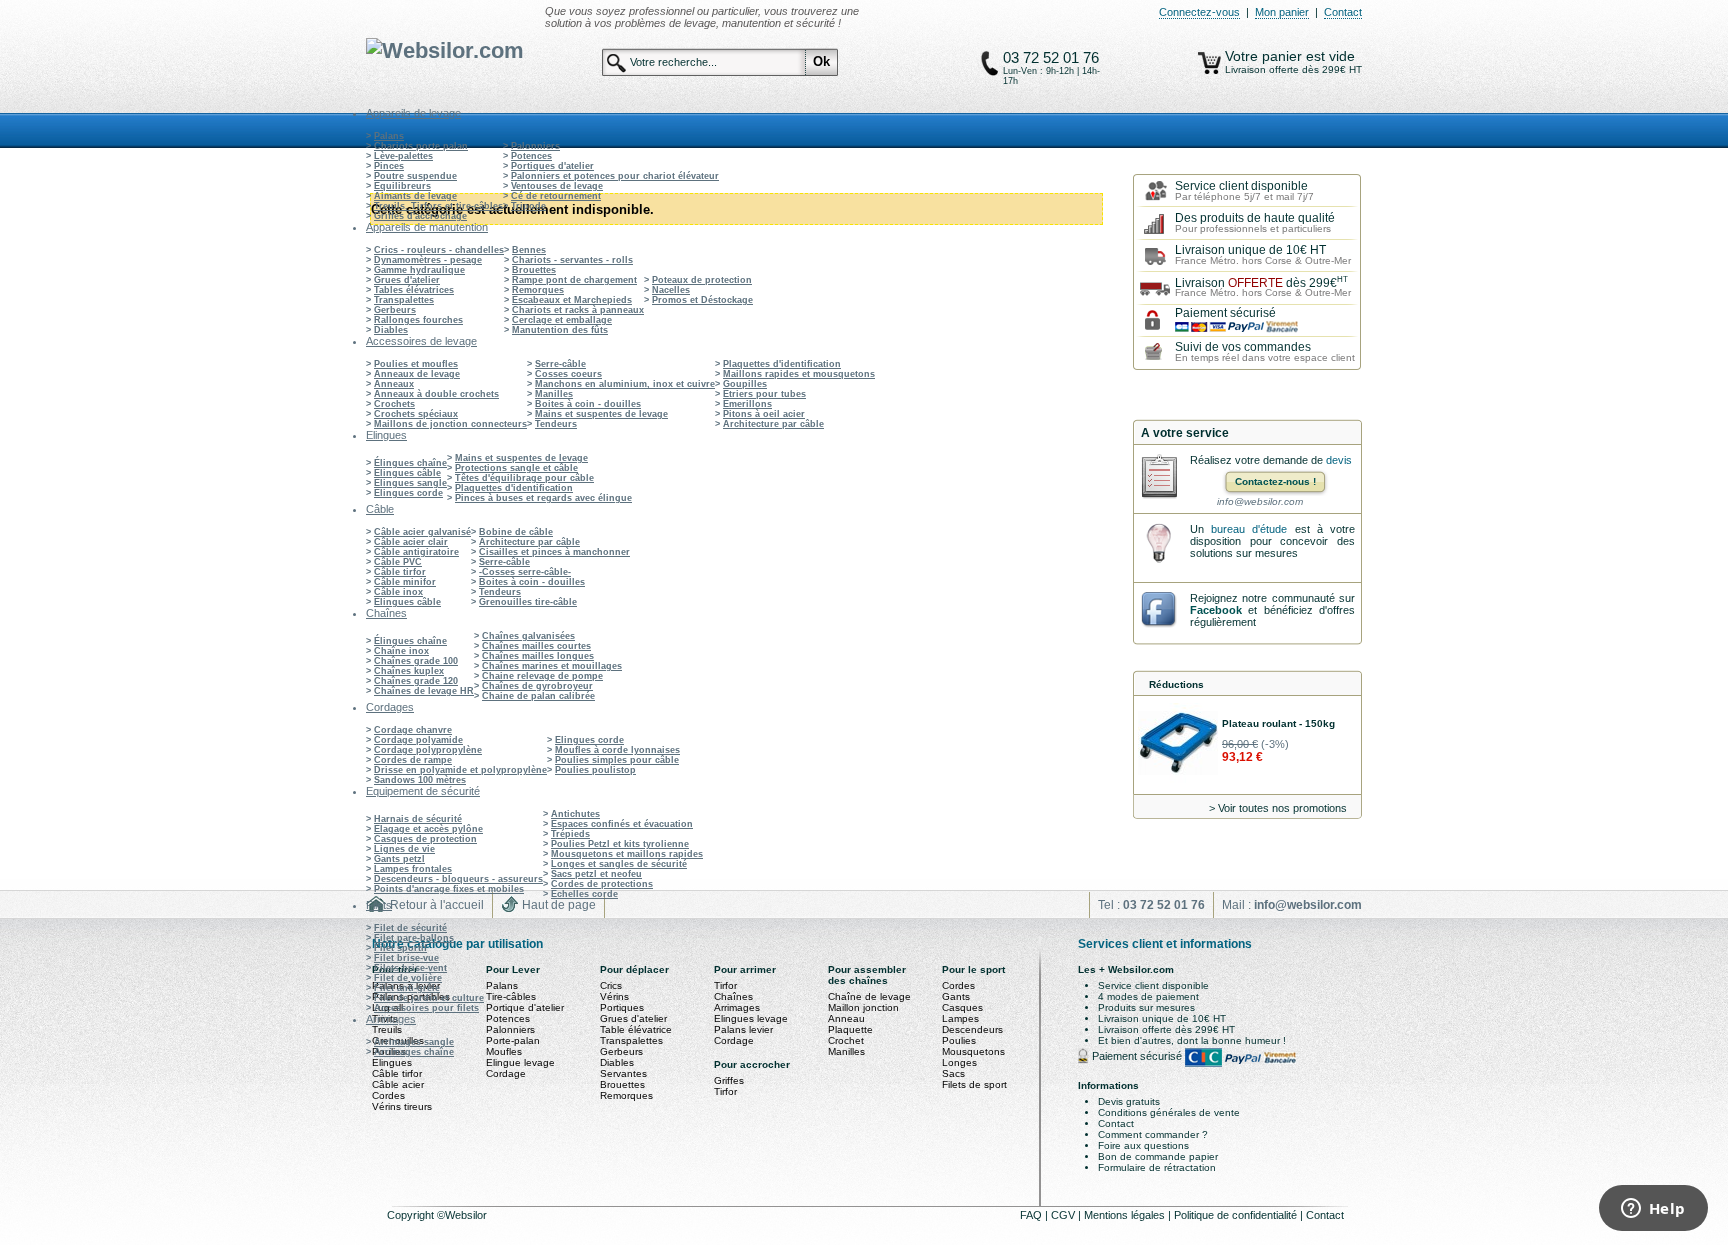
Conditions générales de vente (1169, 1112)
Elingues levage (751, 1018)
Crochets (394, 404)
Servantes (623, 1073)
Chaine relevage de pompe (542, 676)
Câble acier (398, 1084)
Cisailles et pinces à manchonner (554, 552)
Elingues (392, 1062)
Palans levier (743, 1029)
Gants (956, 996)
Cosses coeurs (568, 374)
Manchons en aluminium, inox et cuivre (625, 384)
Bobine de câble (516, 532)
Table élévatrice (636, 1029)
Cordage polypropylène (428, 750)
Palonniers (535, 146)
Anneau (846, 1018)
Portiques (622, 1007)
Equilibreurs (402, 186)
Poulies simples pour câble (617, 760)
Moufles (504, 1051)
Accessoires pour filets (426, 1008)
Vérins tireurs (402, 1106)
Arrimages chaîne (414, 1052)
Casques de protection (425, 839)
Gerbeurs (395, 310)
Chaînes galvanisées (528, 636)
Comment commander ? (1153, 1134)
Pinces (389, 166)
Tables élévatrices (414, 290)
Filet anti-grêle (407, 988)
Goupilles (745, 384)
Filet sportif (400, 948)
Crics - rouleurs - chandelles (439, 250)
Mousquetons (973, 1051)
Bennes (529, 250)
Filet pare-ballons (414, 938)
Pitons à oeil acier (764, 414)
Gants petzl (399, 859)
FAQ (1032, 1215)
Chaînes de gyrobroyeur (537, 686)
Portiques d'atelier (552, 166)
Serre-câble (560, 364)
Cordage (506, 1073)
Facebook (1216, 610)
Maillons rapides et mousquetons (799, 374)
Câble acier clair (411, 542)
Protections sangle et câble (516, 468)
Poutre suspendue (415, 176)
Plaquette (850, 1029)
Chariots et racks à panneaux (578, 310)
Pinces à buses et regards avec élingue (543, 498)
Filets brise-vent (410, 968)
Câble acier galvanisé (422, 532)
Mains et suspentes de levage (601, 414)
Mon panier (1282, 12)
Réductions (1176, 684)
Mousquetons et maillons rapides (627, 854)
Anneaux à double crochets (436, 394)
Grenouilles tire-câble (528, 602)
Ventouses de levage (557, 186)
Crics (611, 985)
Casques (962, 1007)
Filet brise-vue (406, 958)
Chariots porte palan (421, 146)
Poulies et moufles (416, 364)
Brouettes (534, 270)
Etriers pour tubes (764, 394)
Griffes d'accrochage (420, 216)
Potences (531, 156)
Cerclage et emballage (562, 320)
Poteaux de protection (702, 280)
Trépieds (570, 834)
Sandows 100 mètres (420, 780)
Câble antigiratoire (416, 552)
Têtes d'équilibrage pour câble (524, 478)
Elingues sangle (410, 483)
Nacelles (671, 290)
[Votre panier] (1209, 63)
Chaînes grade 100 (416, 661)
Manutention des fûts (560, 330)
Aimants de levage (415, 196)
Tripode (528, 206)
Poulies (959, 1040)
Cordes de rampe (413, 760)
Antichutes (575, 814)
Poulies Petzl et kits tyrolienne (620, 844)
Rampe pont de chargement (574, 280)
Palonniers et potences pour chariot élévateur (615, 176)
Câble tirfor (400, 572)
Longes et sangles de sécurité (619, 864)
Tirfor (725, 985)
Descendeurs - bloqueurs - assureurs (458, 879)
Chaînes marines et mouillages (552, 666)
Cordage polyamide (418, 740)
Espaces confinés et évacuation (622, 824)
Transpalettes (404, 300)
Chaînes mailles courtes (536, 646)
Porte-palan (513, 1040)
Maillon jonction (863, 1007)
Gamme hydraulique (419, 270)
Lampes (960, 1018)
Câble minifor (405, 582)
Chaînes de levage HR (424, 691)
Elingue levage (520, 1062)
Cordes (388, 1095)
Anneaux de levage (417, 374)
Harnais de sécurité (418, 819)
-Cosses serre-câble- (525, 572)
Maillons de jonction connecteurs (450, 424)
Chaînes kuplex (409, 671)
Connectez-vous (1199, 12)
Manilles (554, 394)
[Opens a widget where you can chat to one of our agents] (1653, 1210)
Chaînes (733, 996)
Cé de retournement (556, 196)
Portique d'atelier (525, 1007)
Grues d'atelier (407, 280)
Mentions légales (1126, 1215)
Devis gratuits (1129, 1101)
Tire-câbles (511, 996)
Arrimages (737, 1007)
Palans (389, 136)
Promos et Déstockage (702, 300)
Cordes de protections (602, 884)
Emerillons (747, 404)
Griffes (729, 1080)
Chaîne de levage (869, 996)
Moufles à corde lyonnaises (617, 750)
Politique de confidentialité (1237, 1215)
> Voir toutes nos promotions (1278, 808)
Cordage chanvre (413, 730)
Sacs (953, 1073)
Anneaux (394, 384)
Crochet (846, 1040)
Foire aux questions (1143, 1145)
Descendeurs (972, 1029)
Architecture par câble (773, 424)
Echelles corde (584, 894)
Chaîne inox (401, 651)
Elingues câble (407, 473)
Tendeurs (556, 424)
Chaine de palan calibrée (538, 696)
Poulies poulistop (595, 770)
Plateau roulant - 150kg (1278, 723)
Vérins (614, 996)
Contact (1343, 12)
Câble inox (398, 592)
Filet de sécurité (410, 928)
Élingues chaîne (410, 463)
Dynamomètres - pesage (428, 260)
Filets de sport (974, 1084)
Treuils (387, 1029)
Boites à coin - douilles (588, 404)
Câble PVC (398, 562)
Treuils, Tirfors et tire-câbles (438, 206)
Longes (959, 1062)
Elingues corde (408, 493)
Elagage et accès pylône (428, 829)
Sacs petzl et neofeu (596, 874)
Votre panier (1265, 56)
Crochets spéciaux (416, 414)
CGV (1064, 1215)
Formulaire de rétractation (1157, 1167)
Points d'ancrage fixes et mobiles (449, 889)
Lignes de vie (404, 849)
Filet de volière (408, 978)
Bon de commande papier (1158, 1156)
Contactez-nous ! (1275, 481)
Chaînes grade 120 (416, 681)
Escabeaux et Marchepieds (572, 300)
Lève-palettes (403, 156)
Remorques (538, 290)
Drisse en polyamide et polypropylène (460, 770)
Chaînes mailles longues (538, 656)
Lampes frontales (413, 869)
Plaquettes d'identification (782, 364)
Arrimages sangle (414, 1042)
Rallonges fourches (418, 320)
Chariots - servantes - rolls (572, 260)
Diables (391, 330)
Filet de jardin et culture (429, 998)
